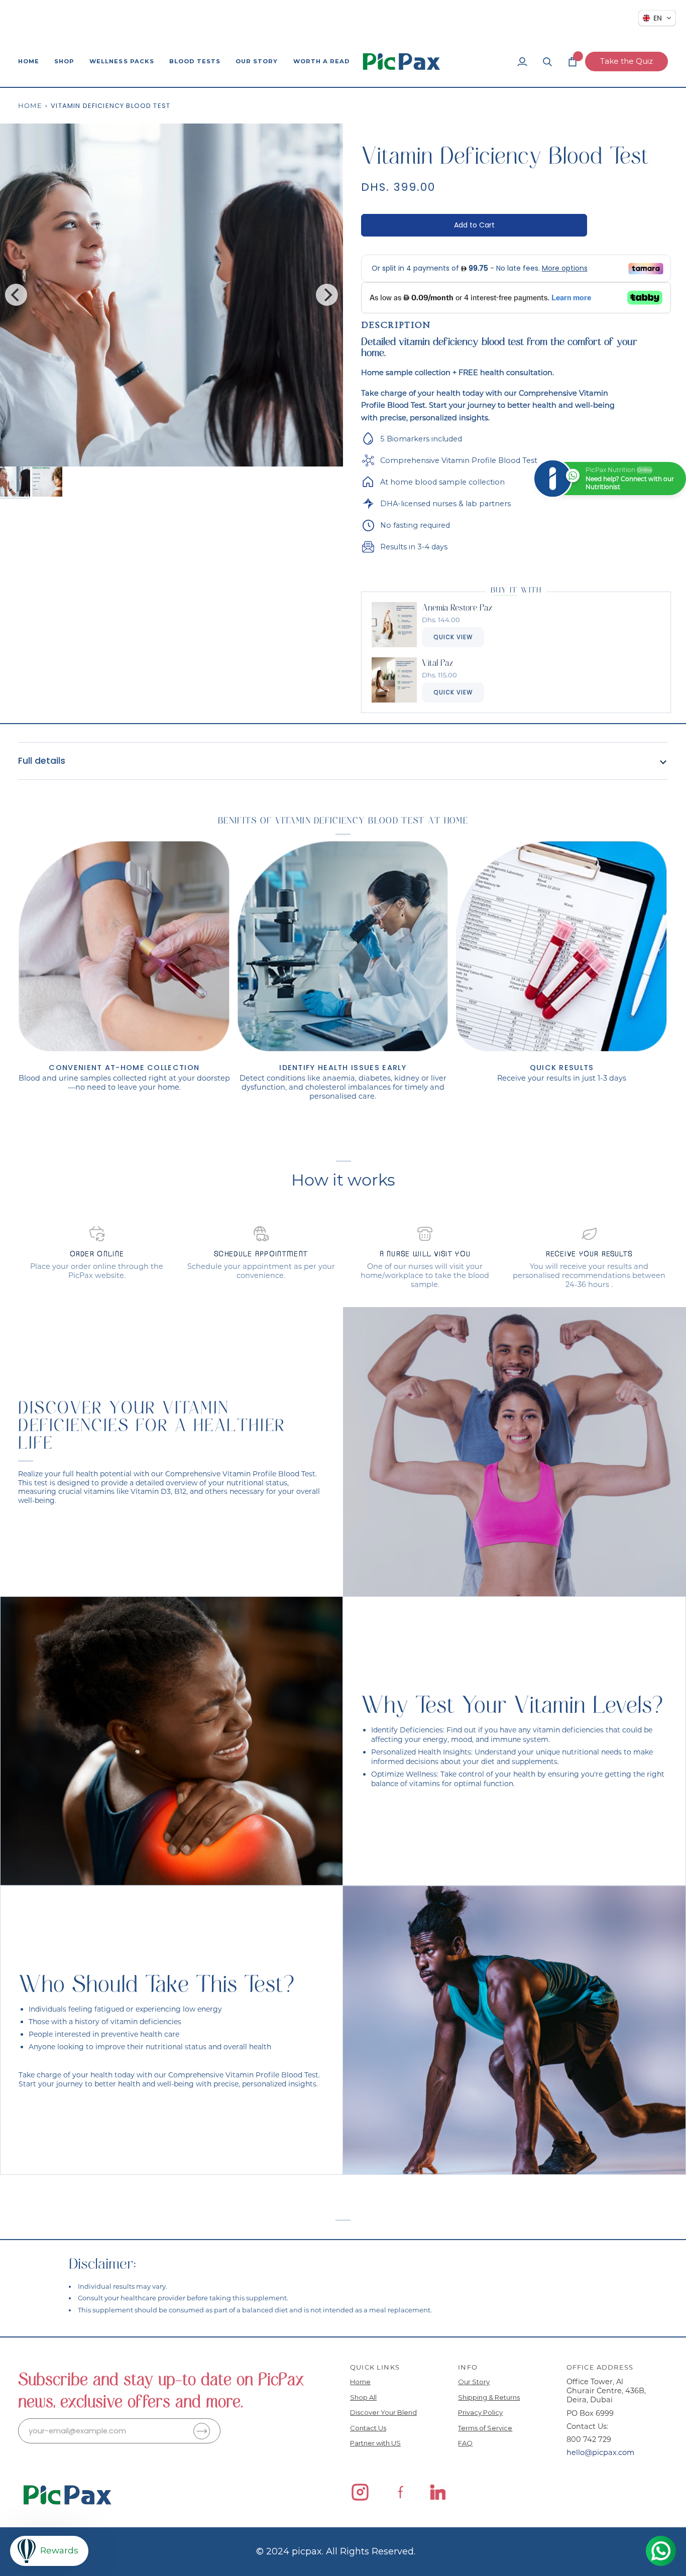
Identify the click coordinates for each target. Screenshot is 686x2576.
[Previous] (16, 295)
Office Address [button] (600, 2367)
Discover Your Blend (383, 2412)
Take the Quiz (626, 61)
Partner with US (375, 2443)
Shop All (363, 2397)
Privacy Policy (480, 2412)
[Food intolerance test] (514, 2030)
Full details (42, 761)
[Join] (202, 2431)
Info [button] (468, 2367)
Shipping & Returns (489, 2397)
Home (30, 105)
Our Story (474, 2382)
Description (396, 325)
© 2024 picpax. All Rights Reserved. (336, 2551)
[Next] (327, 295)
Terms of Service (485, 2428)
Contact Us (368, 2428)
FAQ (465, 2443)
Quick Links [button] (375, 2367)
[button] (64, 62)
